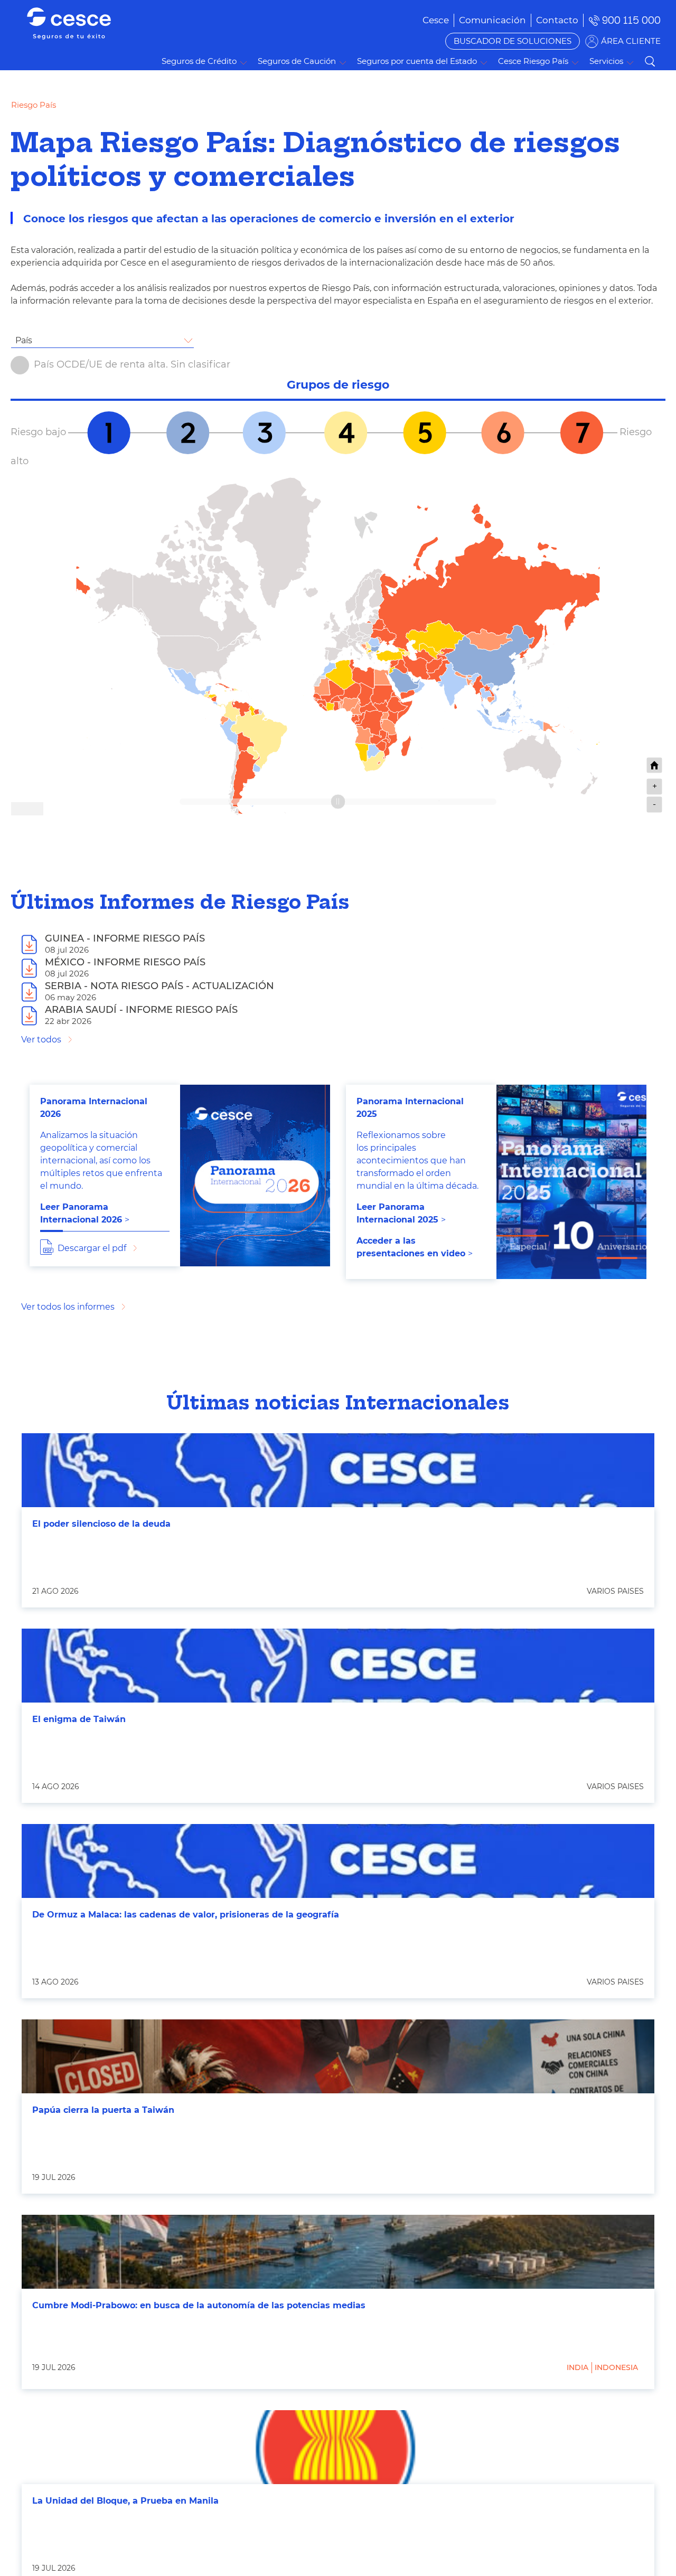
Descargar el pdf (92, 1248)
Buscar (650, 61)
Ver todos (41, 1040)
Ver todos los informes (68, 1307)
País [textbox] (24, 340)
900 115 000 (631, 20)
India (578, 2367)
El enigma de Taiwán (79, 1719)
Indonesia (616, 2367)
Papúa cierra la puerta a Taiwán (103, 2110)
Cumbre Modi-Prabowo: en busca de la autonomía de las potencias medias (199, 2305)
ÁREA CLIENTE (631, 41)
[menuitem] (492, 20)
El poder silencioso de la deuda (101, 1524)
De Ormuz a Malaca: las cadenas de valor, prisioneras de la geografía (186, 1915)
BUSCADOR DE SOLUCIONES (513, 41)
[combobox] (102, 341)
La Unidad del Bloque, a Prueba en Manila (125, 2501)
